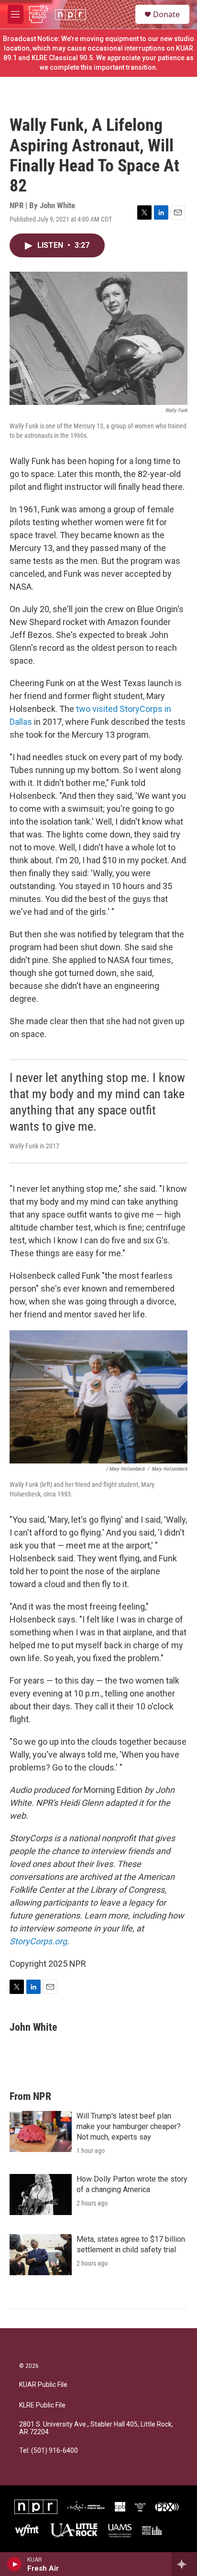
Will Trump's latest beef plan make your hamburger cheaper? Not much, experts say (129, 2126)
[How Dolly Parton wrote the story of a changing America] (41, 2194)
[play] (15, 2564)
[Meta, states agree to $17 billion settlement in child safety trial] (41, 2255)
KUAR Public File (43, 2385)
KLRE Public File (42, 2405)
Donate (166, 14)
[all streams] (184, 2564)
